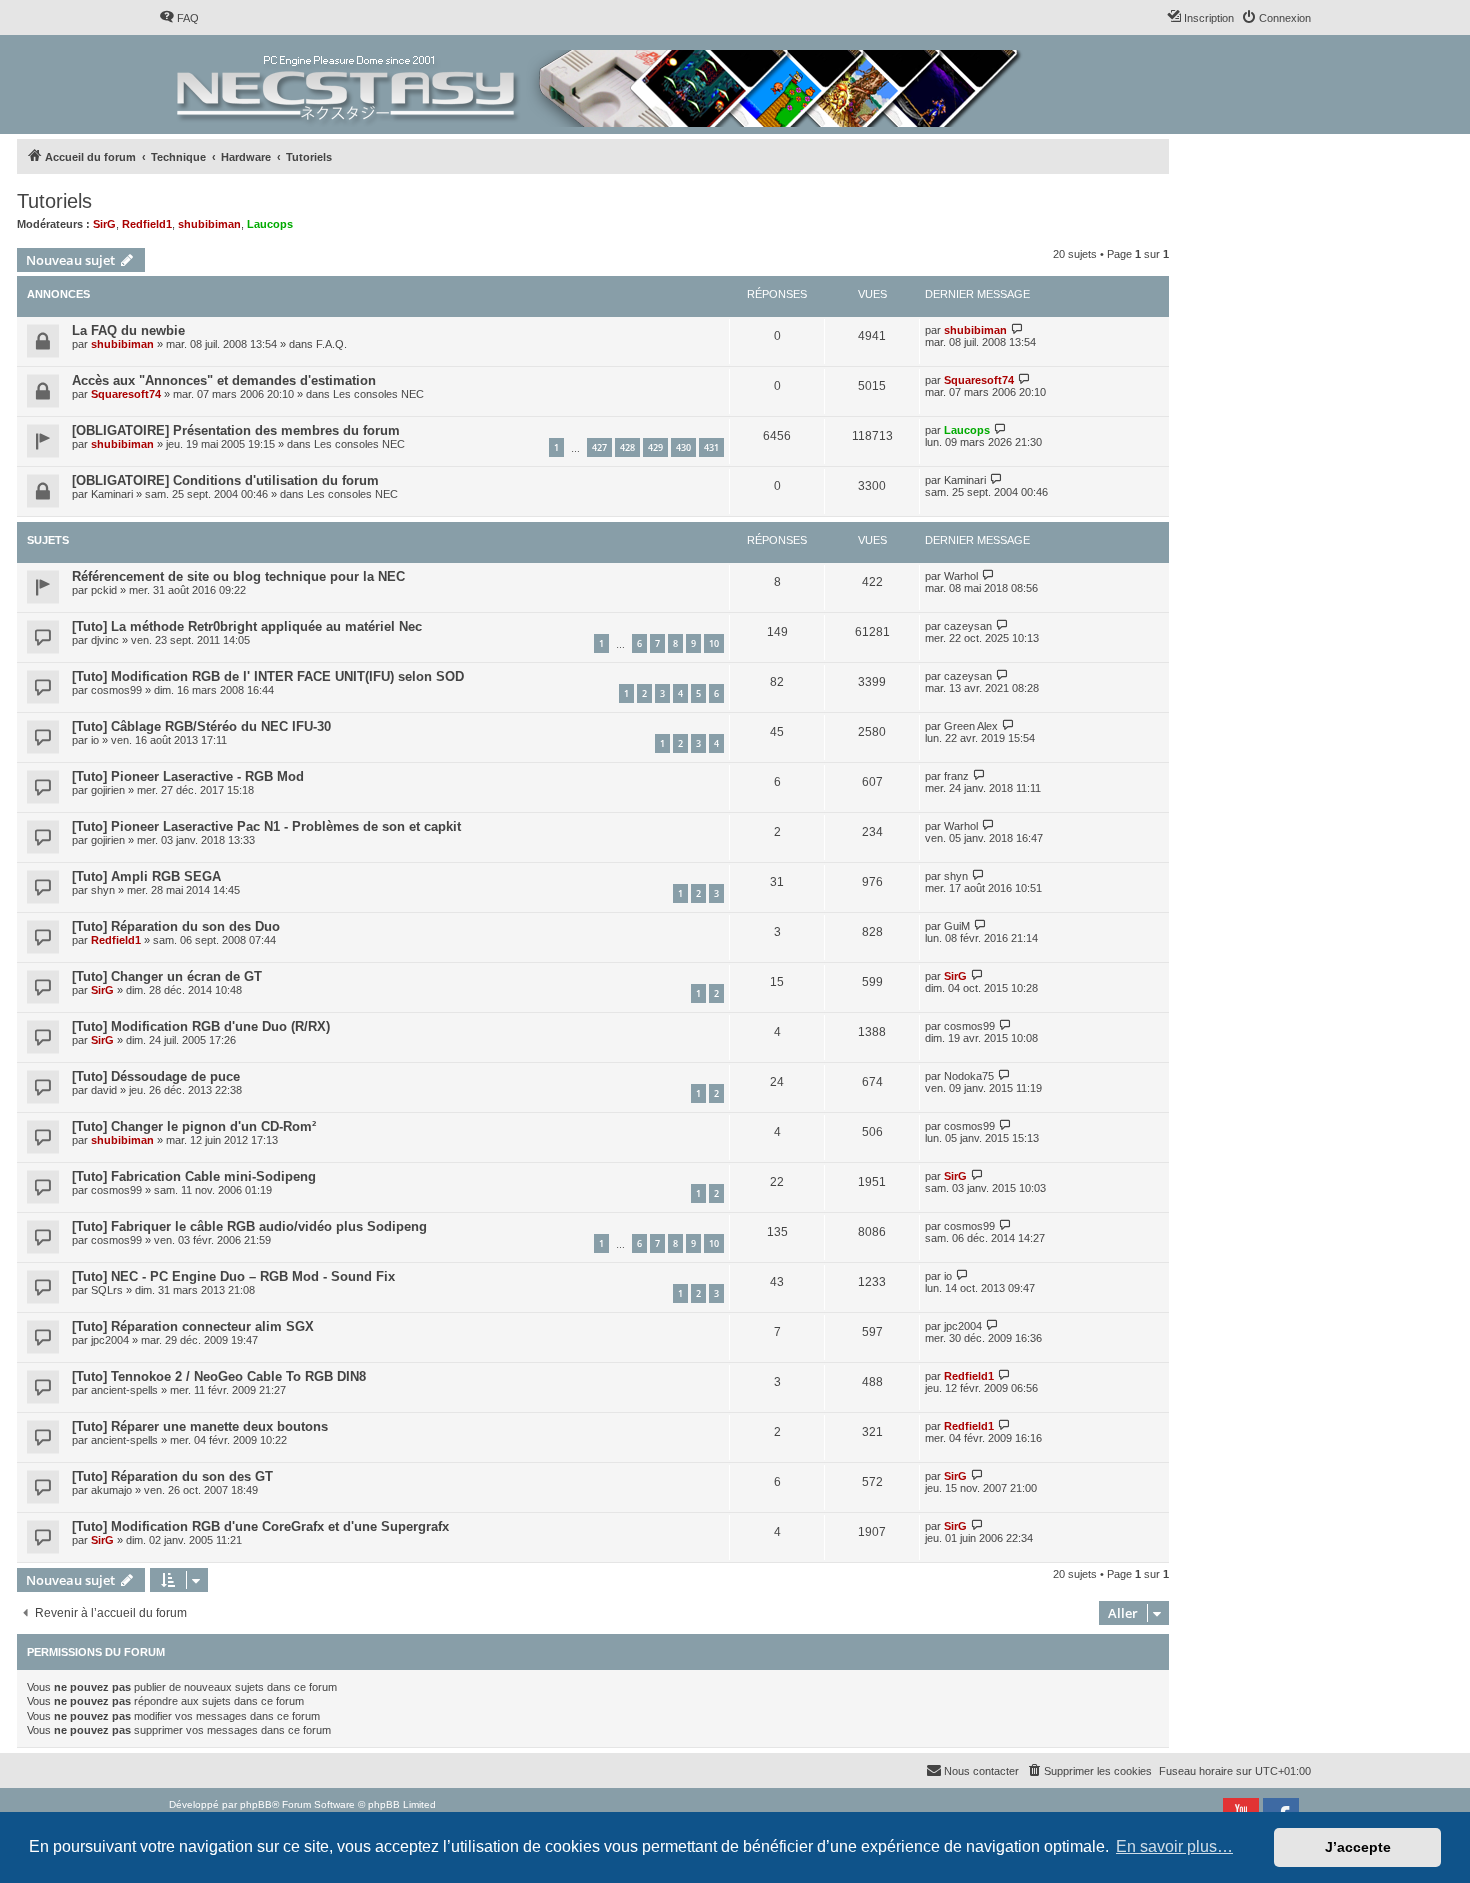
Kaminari (112, 494)
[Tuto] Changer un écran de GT (167, 976)
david (104, 1090)
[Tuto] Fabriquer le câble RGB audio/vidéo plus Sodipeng (249, 1226)
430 (683, 447)
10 (714, 643)
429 (655, 447)
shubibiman (209, 224)
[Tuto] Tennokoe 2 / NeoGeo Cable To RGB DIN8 (219, 1376)
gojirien (108, 790)
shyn (103, 890)
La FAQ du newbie (128, 330)
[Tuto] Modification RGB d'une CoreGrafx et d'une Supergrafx (260, 1526)
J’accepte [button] (1358, 1847)
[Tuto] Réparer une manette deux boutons (200, 1426)
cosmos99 (116, 690)
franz (956, 776)
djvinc (105, 640)
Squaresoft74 (126, 394)
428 (627, 447)
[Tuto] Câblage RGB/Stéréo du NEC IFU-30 (201, 726)
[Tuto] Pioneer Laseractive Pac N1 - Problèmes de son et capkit (266, 826)
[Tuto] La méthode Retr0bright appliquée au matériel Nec (247, 626)
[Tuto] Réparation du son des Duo (176, 926)
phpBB (256, 1804)
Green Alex (971, 726)
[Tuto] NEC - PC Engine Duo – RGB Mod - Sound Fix (233, 1276)
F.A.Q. (331, 344)
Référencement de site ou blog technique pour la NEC (238, 576)
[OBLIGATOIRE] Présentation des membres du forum (236, 430)
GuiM (957, 926)
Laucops (270, 224)
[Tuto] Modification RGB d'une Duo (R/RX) (201, 1026)
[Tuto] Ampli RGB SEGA (146, 876)
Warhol (961, 576)
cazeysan (968, 626)
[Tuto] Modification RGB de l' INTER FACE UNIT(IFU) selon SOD (268, 676)
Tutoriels (54, 201)
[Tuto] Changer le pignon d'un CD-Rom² (194, 1126)
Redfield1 (147, 224)
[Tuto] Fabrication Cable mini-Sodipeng (194, 1176)
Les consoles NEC (378, 394)
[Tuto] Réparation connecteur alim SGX (193, 1326)
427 (599, 447)
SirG (104, 224)
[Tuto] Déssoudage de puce (156, 1076)
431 (711, 447)
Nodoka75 (969, 1076)
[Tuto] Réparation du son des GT (172, 1476)
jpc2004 (110, 1340)
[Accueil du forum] (600, 84)
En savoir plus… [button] (1174, 1846)
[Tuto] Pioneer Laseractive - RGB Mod (188, 776)
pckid (104, 590)
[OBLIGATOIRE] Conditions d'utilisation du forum (225, 480)
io (95, 740)
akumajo (111, 1490)
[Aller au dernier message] (1017, 329)
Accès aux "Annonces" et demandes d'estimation (224, 380)
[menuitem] (179, 18)
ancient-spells (124, 1390)
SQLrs (107, 1290)
